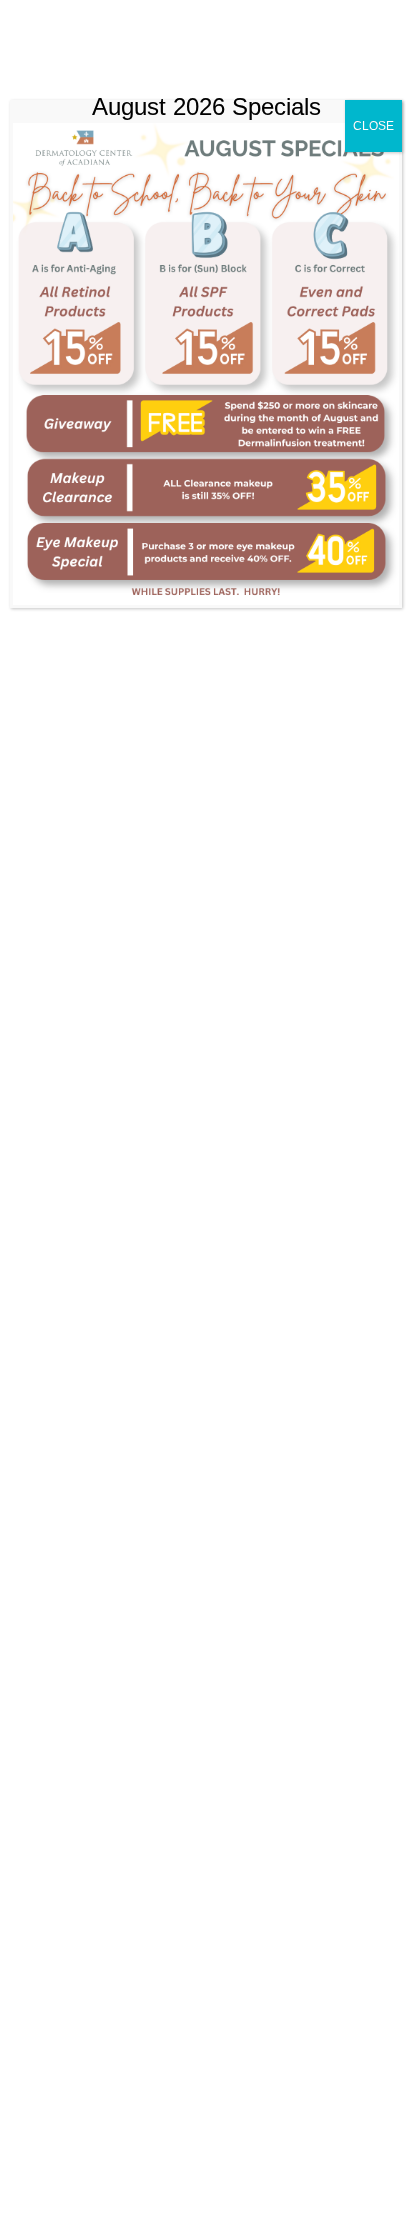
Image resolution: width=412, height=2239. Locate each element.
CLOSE (373, 126)
